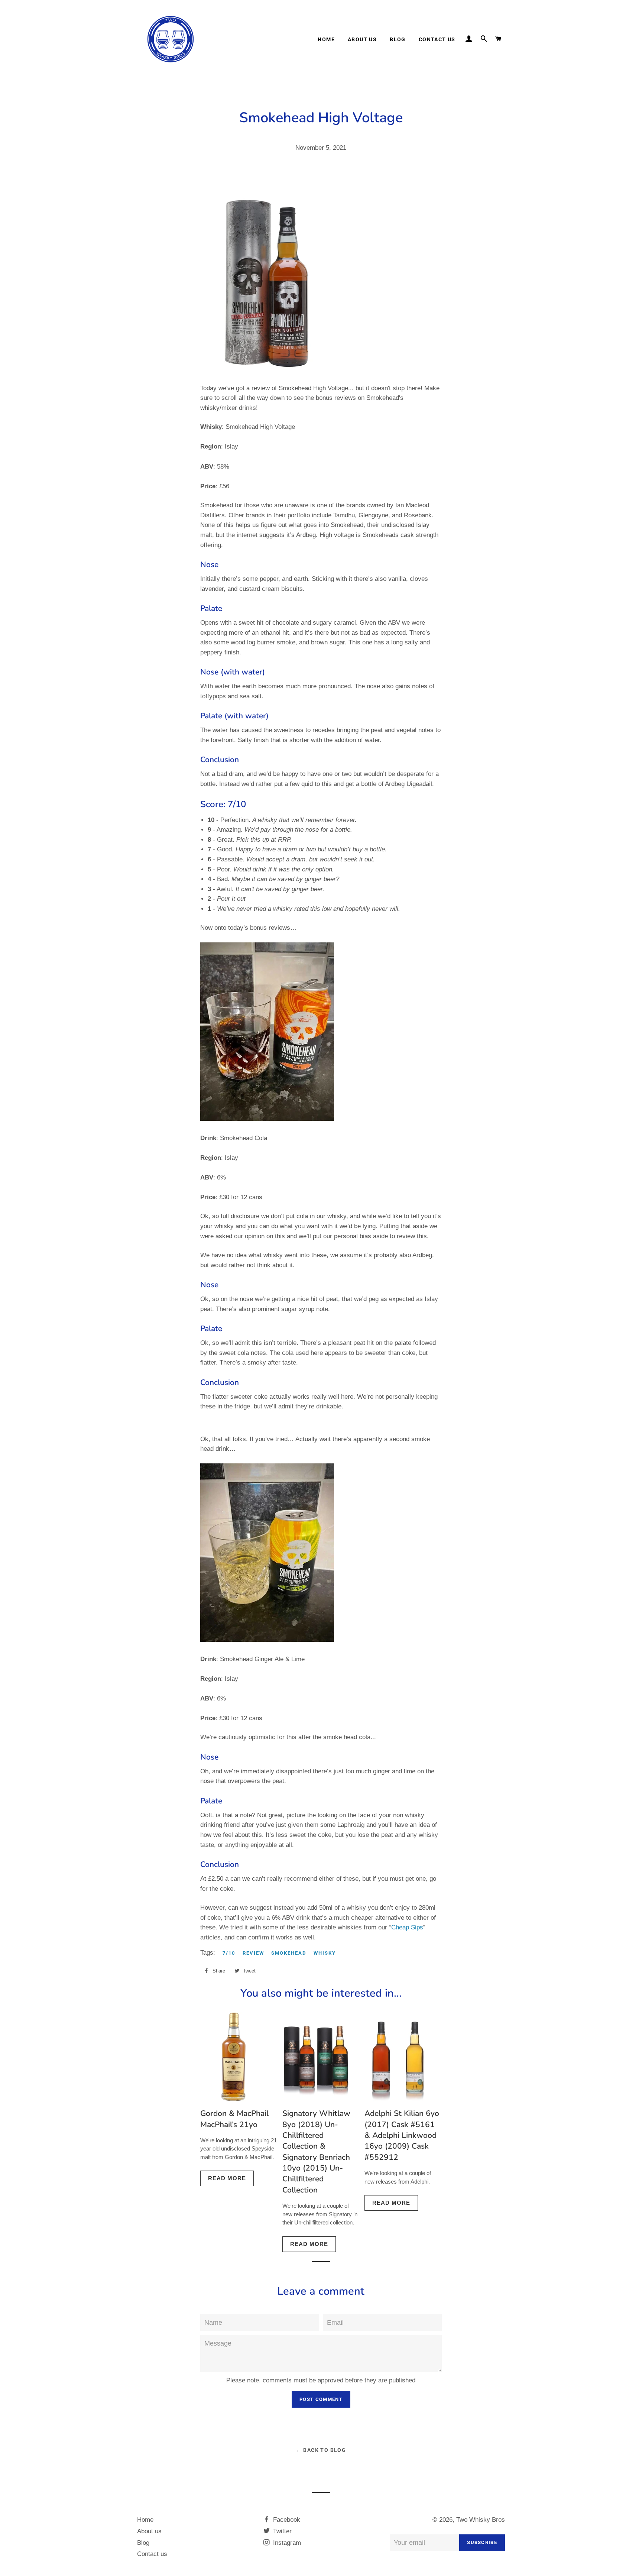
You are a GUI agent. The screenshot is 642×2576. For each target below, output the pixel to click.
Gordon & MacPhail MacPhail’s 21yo (234, 2119)
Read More (227, 2178)
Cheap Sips (407, 1927)
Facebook (286, 2520)
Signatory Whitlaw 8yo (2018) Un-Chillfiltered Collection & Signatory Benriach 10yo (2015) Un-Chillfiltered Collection (316, 2152)
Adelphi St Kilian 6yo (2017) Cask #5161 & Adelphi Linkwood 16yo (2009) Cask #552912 (402, 2135)
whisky (325, 1953)
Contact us (437, 39)
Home (326, 39)
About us (362, 39)
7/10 (229, 1953)
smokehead (289, 1953)
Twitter (281, 2531)
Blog (398, 39)
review (253, 1953)
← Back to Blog (321, 2450)
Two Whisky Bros (481, 2520)
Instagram (286, 2543)
